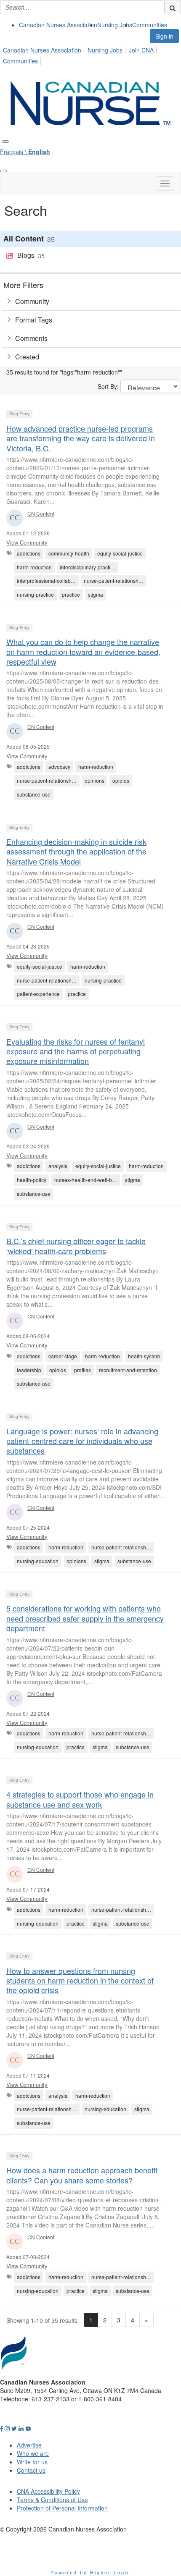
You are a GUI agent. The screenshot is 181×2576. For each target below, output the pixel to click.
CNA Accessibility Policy (48, 2491)
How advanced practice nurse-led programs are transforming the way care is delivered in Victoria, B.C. (81, 438)
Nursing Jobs (115, 25)
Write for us (32, 2462)
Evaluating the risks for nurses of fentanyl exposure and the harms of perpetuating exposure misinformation (76, 1051)
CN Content (41, 513)
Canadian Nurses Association (58, 25)
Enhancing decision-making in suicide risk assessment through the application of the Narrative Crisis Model (76, 851)
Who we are (33, 2453)
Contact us (31, 2470)
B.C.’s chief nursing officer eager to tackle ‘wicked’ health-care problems (76, 1246)
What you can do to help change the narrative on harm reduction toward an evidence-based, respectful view (83, 651)
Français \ (25, 152)
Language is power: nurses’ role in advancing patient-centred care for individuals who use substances (82, 1441)
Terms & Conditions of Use (52, 2500)
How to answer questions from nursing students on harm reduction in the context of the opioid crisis (80, 1980)
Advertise (29, 2445)
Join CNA (141, 50)
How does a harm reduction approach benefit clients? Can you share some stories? (82, 2175)
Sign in (164, 36)
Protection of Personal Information (62, 2508)
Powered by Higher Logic (91, 2572)
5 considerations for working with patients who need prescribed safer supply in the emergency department (85, 1618)
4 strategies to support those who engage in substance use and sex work (80, 1799)
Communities (150, 25)
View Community (27, 542)
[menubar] (90, 54)
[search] (173, 7)
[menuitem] (58, 25)
